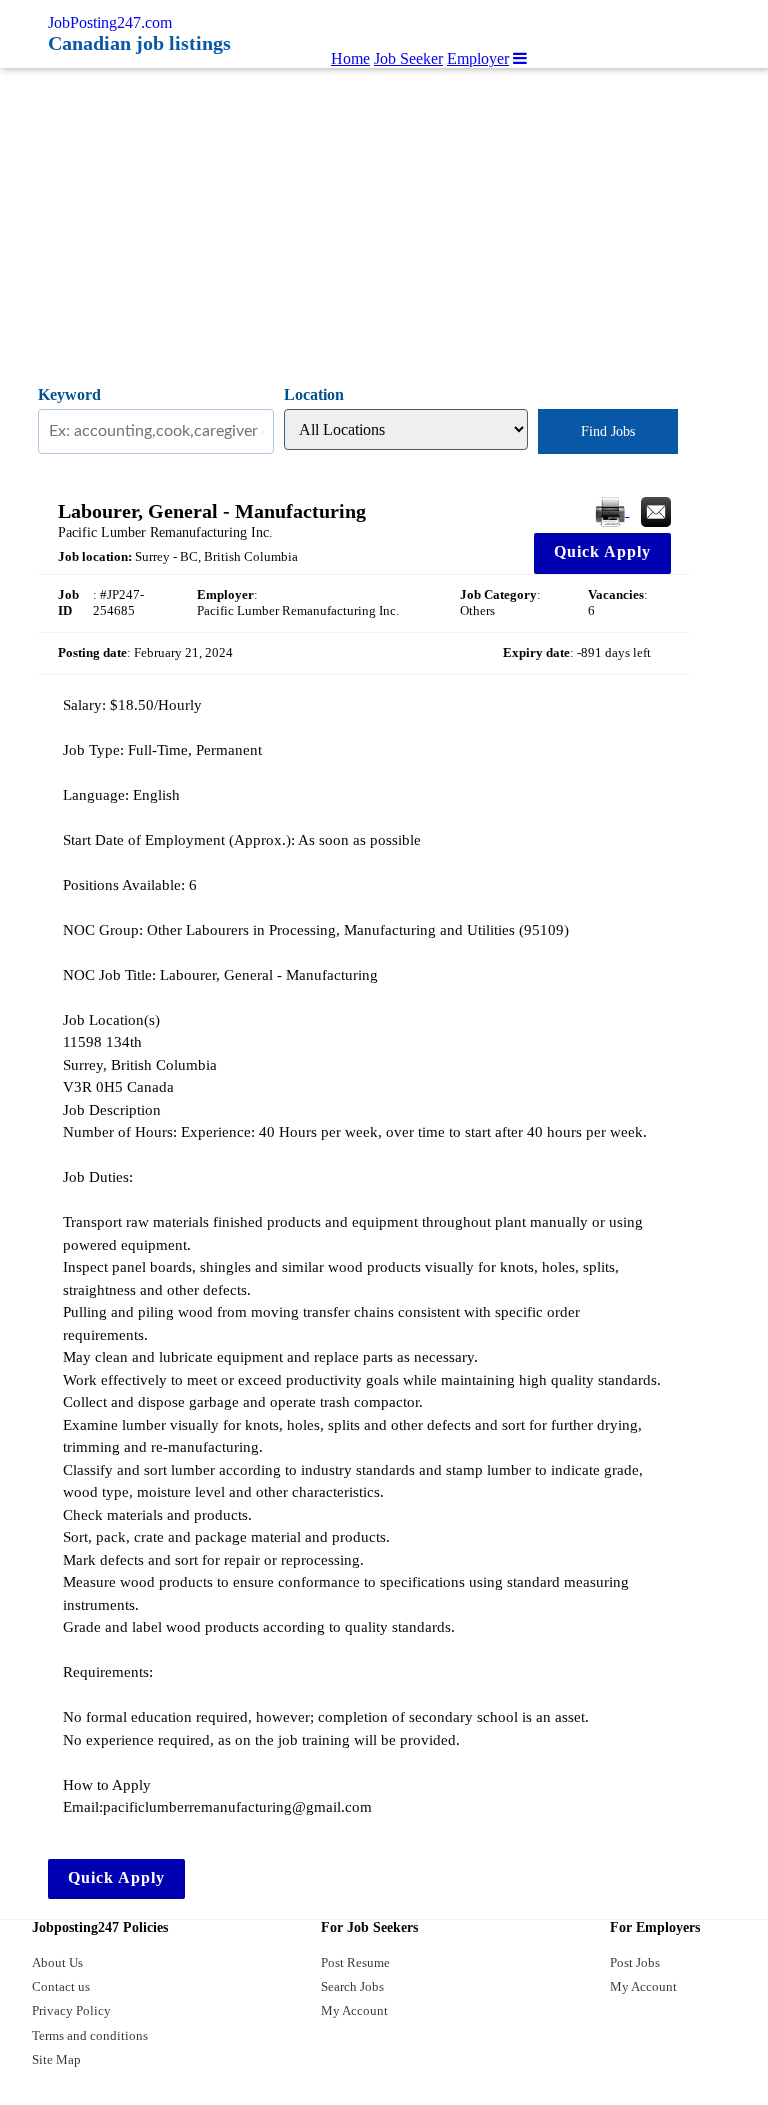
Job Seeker (408, 58)
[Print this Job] (612, 510)
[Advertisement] (384, 218)
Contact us (61, 1986)
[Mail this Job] (656, 510)
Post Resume (355, 1962)
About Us (57, 1962)
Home (350, 58)
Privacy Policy (71, 2010)
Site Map (56, 2059)
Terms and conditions (90, 2035)
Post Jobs (635, 1962)
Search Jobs (352, 1986)
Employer (478, 58)
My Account (354, 2010)
